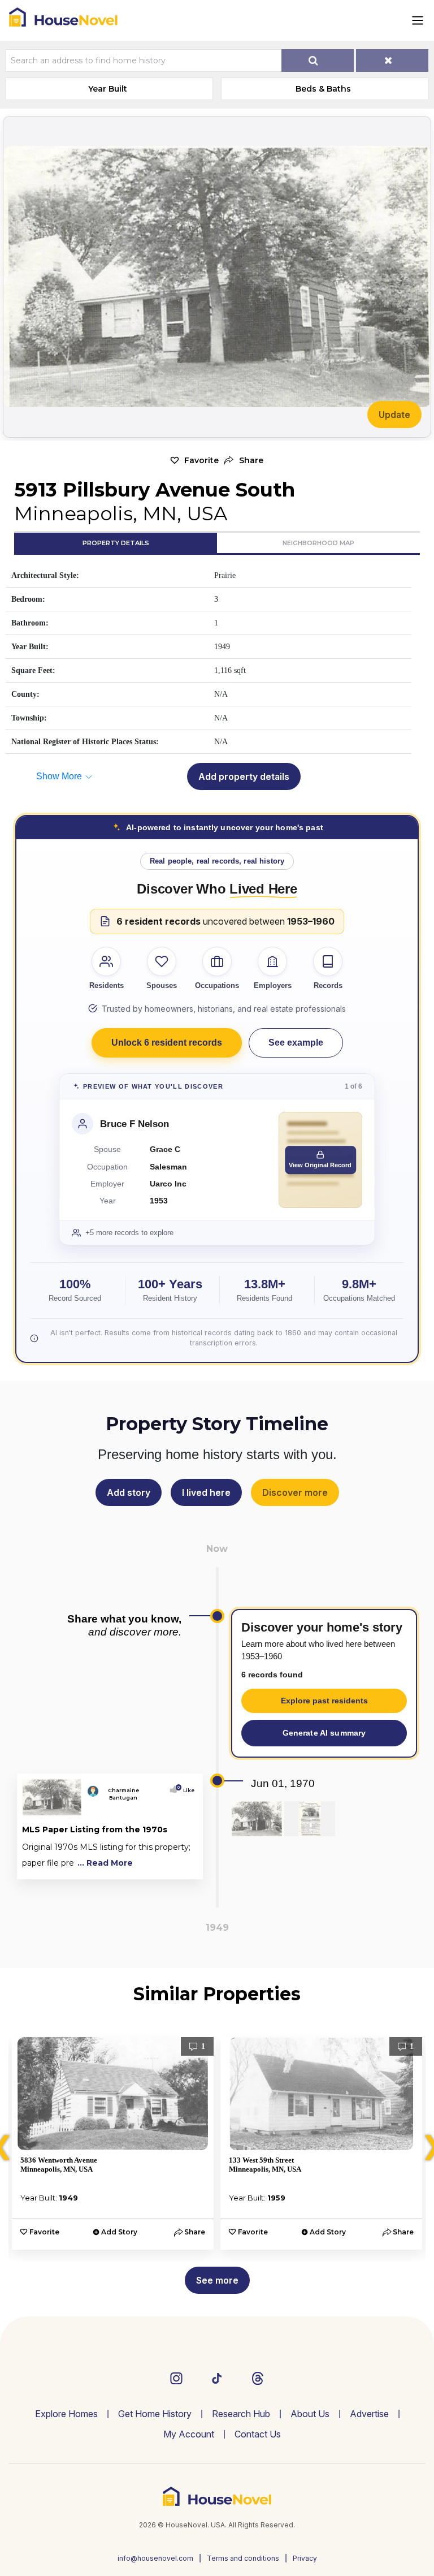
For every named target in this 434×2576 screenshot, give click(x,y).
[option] (113, 2143)
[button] (244, 461)
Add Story (119, 2232)
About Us (310, 2414)
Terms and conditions (243, 2558)
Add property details (244, 776)
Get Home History (155, 2414)
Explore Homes (66, 2414)
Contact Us (258, 2434)
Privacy (305, 2558)
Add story (129, 1492)
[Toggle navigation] (418, 20)
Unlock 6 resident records (167, 1043)
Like (186, 1790)
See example (296, 1043)
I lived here (206, 1492)
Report (181, 1868)
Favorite (201, 460)
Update (394, 415)
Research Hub (241, 2414)
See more (217, 2280)
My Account (189, 2434)
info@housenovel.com (155, 2558)
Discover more (295, 1492)
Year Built (108, 89)
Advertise (369, 2414)
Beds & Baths (323, 89)
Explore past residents (324, 1701)
